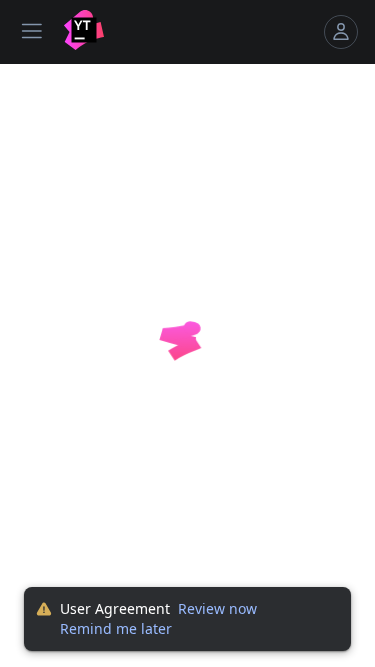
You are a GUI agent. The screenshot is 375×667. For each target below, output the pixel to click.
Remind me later (116, 628)
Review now (217, 608)
